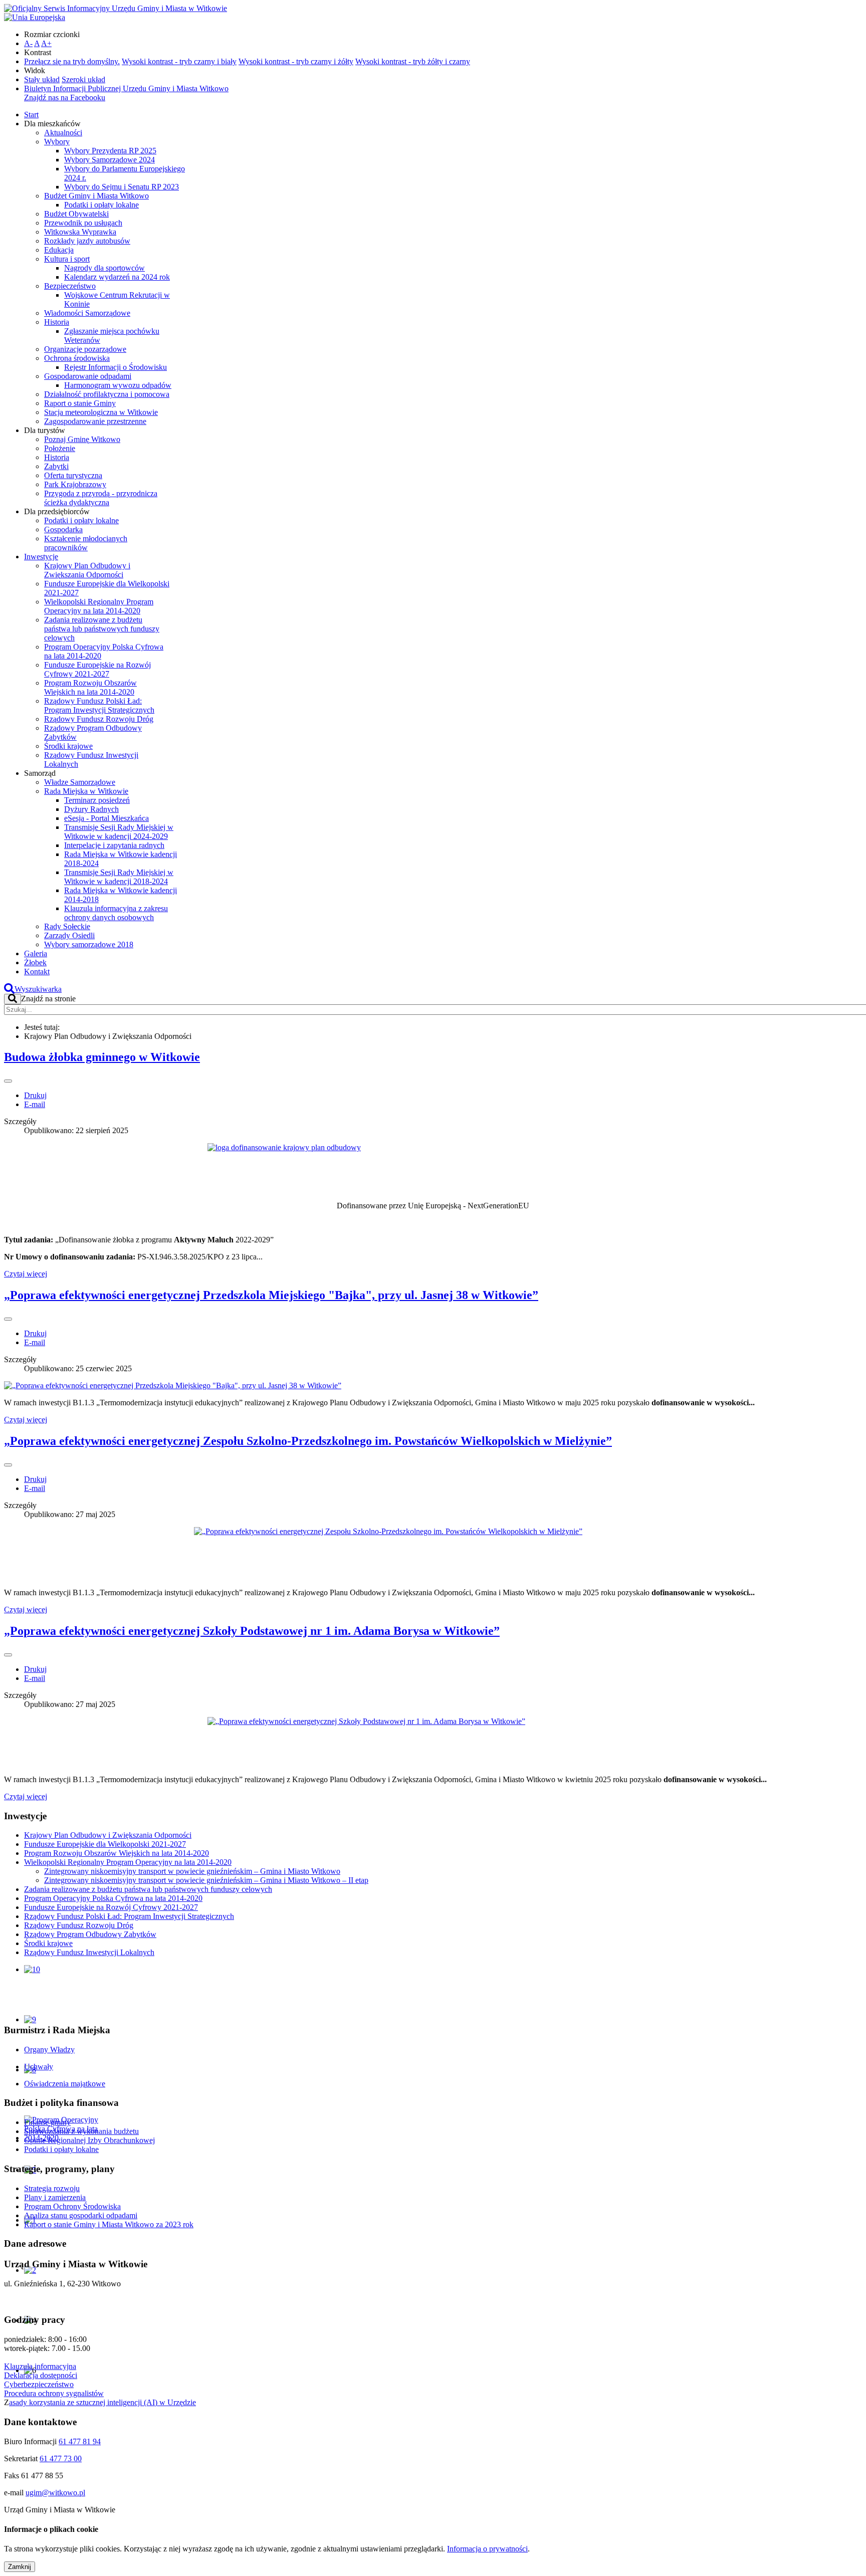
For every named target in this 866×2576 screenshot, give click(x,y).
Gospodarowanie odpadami (88, 376)
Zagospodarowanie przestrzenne (95, 421)
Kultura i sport (67, 259)
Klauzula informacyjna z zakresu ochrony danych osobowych (116, 913)
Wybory (57, 142)
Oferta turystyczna (73, 475)
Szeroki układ (83, 79)
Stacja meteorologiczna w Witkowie (101, 412)
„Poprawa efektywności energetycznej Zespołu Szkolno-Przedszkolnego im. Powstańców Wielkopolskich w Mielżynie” (308, 1441)
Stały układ (42, 79)
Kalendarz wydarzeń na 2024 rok (117, 277)
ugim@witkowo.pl (55, 2493)
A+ (46, 43)
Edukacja (59, 250)
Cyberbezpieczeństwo (39, 2384)
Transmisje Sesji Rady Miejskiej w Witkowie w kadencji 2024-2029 (119, 832)
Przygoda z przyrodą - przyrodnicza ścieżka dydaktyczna (101, 498)
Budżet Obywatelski (76, 214)
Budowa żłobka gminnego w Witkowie (102, 1057)
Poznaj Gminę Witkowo (82, 439)
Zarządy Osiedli (69, 935)
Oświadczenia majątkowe (65, 2084)
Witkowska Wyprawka (80, 232)
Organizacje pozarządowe (85, 349)
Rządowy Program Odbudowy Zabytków (90, 1934)
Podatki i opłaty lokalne (101, 205)
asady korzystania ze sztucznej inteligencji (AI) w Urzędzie (102, 2402)
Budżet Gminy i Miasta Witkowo (96, 196)
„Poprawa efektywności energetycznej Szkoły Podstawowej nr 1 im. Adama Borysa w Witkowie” (252, 1631)
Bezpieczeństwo (70, 286)
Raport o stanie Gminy (80, 403)
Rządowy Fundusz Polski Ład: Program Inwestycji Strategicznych (99, 705)
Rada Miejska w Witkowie (86, 791)
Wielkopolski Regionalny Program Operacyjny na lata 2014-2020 (99, 606)
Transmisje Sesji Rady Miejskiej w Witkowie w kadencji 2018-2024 (119, 877)
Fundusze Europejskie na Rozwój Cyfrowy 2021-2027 (97, 669)
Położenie (60, 448)
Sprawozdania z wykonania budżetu (81, 2131)
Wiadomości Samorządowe (87, 313)
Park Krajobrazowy (75, 484)
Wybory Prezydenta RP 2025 (110, 151)
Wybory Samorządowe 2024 (110, 160)
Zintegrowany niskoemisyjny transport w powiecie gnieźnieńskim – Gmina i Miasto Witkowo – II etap (206, 1880)
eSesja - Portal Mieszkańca (106, 818)
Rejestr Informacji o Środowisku (116, 367)
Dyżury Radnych (91, 809)
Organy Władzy (49, 2050)
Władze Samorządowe (80, 782)
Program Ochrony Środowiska (72, 2206)
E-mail (35, 1104)
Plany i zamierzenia (55, 2197)
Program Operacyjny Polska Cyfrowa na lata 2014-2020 (113, 1898)
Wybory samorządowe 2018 (89, 944)
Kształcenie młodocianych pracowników (86, 543)
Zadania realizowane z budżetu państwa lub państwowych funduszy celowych (102, 629)
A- (28, 43)
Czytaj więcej (26, 1274)
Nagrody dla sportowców (104, 268)
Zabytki (56, 466)
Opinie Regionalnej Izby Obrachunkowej (89, 2140)
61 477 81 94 (80, 2441)
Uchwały (39, 2067)
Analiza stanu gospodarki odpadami (81, 2215)
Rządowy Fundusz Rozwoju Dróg (99, 719)
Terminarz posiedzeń (97, 800)
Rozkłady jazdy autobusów (87, 241)
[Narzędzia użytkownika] (8, 1081)
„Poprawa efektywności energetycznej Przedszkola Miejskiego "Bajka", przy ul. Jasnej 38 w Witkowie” (271, 1295)
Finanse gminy (47, 2122)
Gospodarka (63, 529)
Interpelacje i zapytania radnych (114, 845)
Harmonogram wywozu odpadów (118, 385)
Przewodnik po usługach (83, 223)
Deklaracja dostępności (41, 2375)
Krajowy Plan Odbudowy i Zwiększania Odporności (87, 570)
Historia (57, 322)
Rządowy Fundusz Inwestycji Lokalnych (89, 1952)
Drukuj (35, 1095)
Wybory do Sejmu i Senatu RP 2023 (122, 187)
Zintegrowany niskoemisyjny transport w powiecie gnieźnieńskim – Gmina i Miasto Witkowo (192, 1871)
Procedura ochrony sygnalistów (54, 2393)
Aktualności (63, 133)
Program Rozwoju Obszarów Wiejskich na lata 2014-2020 (90, 687)
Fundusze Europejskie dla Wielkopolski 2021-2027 (105, 1844)
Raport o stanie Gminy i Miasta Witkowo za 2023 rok (109, 2224)
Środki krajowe (68, 746)
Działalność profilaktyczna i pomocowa (107, 394)
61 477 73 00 (61, 2458)
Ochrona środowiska (77, 358)
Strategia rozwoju (52, 2188)
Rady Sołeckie (67, 926)
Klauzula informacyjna (40, 2366)
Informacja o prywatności (487, 2549)
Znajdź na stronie (48, 999)
